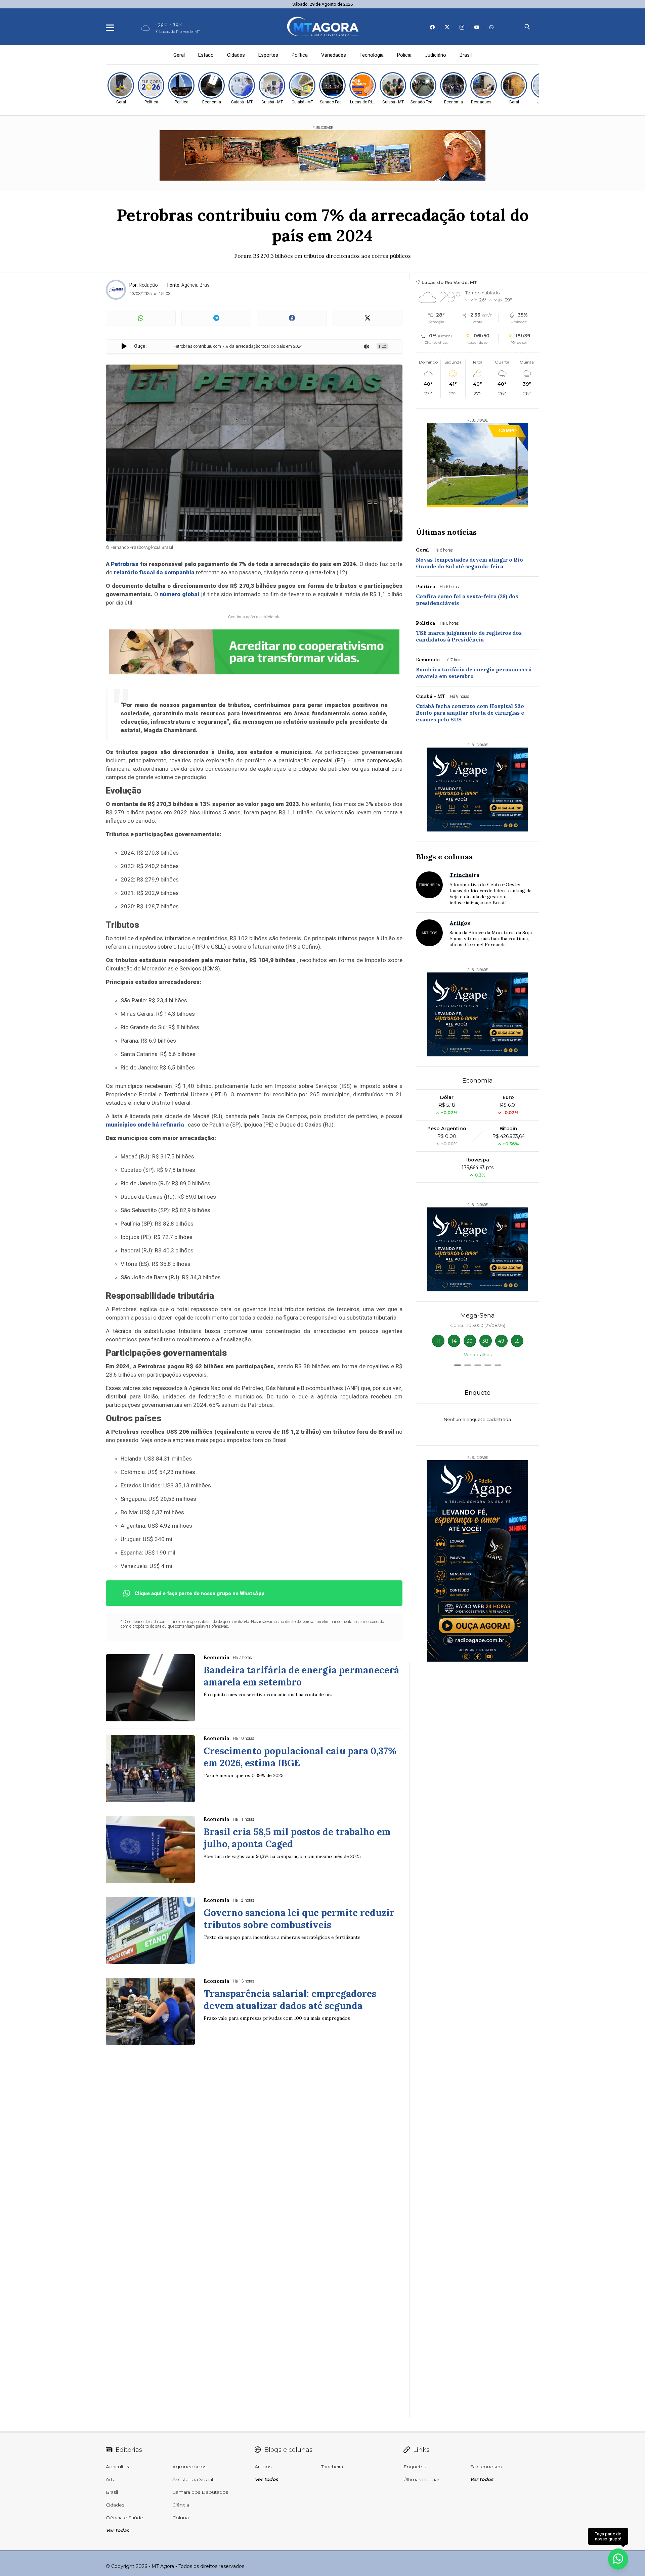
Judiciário (436, 55)
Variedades (334, 55)
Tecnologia (372, 55)
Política (300, 55)
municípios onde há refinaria (145, 1125)
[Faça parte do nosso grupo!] (618, 2559)
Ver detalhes (478, 1354)
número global (179, 594)
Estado (206, 55)
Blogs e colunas (444, 857)
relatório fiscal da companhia (154, 572)
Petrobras (125, 564)
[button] (458, 1365)
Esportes (268, 55)
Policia (404, 55)
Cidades (236, 55)
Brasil (466, 55)
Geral (179, 55)
